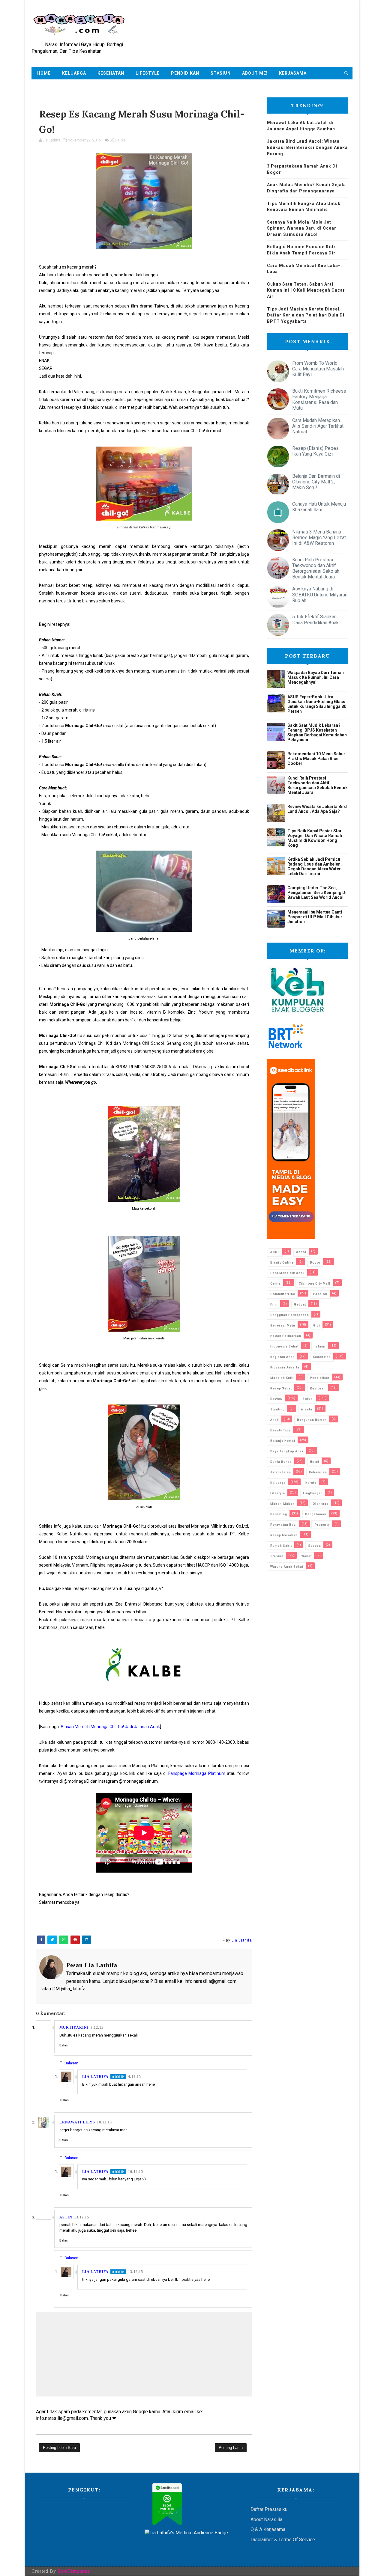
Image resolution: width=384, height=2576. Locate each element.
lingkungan (313, 1493)
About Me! (255, 73)
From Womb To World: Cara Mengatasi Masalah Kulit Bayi (318, 369)
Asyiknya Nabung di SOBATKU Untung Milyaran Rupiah (320, 594)
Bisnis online (282, 1263)
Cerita (276, 1284)
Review (276, 1399)
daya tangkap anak (287, 1451)
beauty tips (280, 1430)
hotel (315, 1462)
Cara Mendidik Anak (288, 1273)
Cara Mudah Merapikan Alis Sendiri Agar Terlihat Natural (318, 426)
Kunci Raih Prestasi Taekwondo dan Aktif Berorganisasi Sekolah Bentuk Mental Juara (316, 568)
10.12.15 (104, 2122)
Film (274, 1304)
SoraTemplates (73, 2571)
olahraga (321, 1504)
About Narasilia (266, 2520)
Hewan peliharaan (286, 1336)
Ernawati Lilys (77, 2122)
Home (44, 73)
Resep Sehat (281, 1388)
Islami (320, 1346)
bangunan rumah (312, 1420)
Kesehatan (111, 73)
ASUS (275, 1252)
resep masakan (284, 1535)
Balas (64, 2045)
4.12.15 (135, 2077)
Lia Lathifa (95, 2077)
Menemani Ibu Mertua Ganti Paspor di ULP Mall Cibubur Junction (315, 917)
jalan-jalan (281, 1472)
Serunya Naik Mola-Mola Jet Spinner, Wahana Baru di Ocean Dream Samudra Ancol (302, 228)
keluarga (278, 1483)
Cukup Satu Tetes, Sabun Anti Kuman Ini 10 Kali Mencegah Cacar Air (306, 290)
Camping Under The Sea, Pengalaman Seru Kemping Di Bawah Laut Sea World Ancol (317, 893)
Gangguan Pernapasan (290, 1315)
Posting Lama (231, 2448)
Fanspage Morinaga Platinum (197, 1773)
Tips (121, 140)
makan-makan (282, 1504)
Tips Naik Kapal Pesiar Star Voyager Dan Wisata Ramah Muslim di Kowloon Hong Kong (315, 838)
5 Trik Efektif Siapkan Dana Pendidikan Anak (315, 619)
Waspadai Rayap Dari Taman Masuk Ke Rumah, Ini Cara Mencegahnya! (316, 677)
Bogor (315, 1263)
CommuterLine (283, 1294)
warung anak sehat (287, 1567)
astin (66, 2217)
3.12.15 (97, 2028)
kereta (311, 1483)
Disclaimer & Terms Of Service (283, 2540)
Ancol (301, 1252)
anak (275, 1420)
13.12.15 (82, 2217)
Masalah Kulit (282, 1378)
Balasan (71, 2063)
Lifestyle (148, 73)
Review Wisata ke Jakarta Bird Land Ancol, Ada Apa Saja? (317, 809)
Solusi (308, 1399)
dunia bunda (281, 1462)
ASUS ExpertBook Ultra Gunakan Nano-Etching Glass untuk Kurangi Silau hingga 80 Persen (317, 704)
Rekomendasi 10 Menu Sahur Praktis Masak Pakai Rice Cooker (316, 759)
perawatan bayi (283, 1525)
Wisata (307, 1409)
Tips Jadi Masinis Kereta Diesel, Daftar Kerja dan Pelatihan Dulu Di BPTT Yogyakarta (306, 315)
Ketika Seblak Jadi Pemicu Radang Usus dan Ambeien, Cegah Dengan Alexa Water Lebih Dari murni (315, 866)
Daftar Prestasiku (269, 2509)
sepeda (315, 1546)
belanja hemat (283, 1441)
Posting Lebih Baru (59, 2448)
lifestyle (278, 1493)
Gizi (317, 1325)
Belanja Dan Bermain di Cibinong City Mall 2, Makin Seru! (316, 482)
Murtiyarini (74, 2028)
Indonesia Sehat (284, 1346)
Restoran (318, 1388)
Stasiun (221, 73)
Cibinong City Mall (315, 1284)
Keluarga (74, 73)
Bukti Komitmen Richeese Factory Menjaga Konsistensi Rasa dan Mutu (319, 400)
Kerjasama (293, 73)
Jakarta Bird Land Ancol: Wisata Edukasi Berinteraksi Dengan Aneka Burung (307, 147)
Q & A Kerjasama (268, 2529)
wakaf (307, 1556)
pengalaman (316, 1514)
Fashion (320, 1294)
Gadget (300, 1304)
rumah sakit (281, 1546)
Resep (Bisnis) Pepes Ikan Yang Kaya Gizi (315, 451)
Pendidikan (185, 73)
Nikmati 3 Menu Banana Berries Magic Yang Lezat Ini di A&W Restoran (319, 538)
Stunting (277, 1409)
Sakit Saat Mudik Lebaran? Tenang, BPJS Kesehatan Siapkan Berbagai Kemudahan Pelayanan (317, 732)
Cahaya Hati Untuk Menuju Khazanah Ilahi (319, 507)
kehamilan (318, 1472)
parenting (279, 1514)
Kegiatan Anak (283, 1357)
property (322, 1525)
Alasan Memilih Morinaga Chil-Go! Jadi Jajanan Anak (110, 1727)
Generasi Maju (283, 1325)
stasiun (277, 1556)
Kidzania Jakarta (285, 1367)
